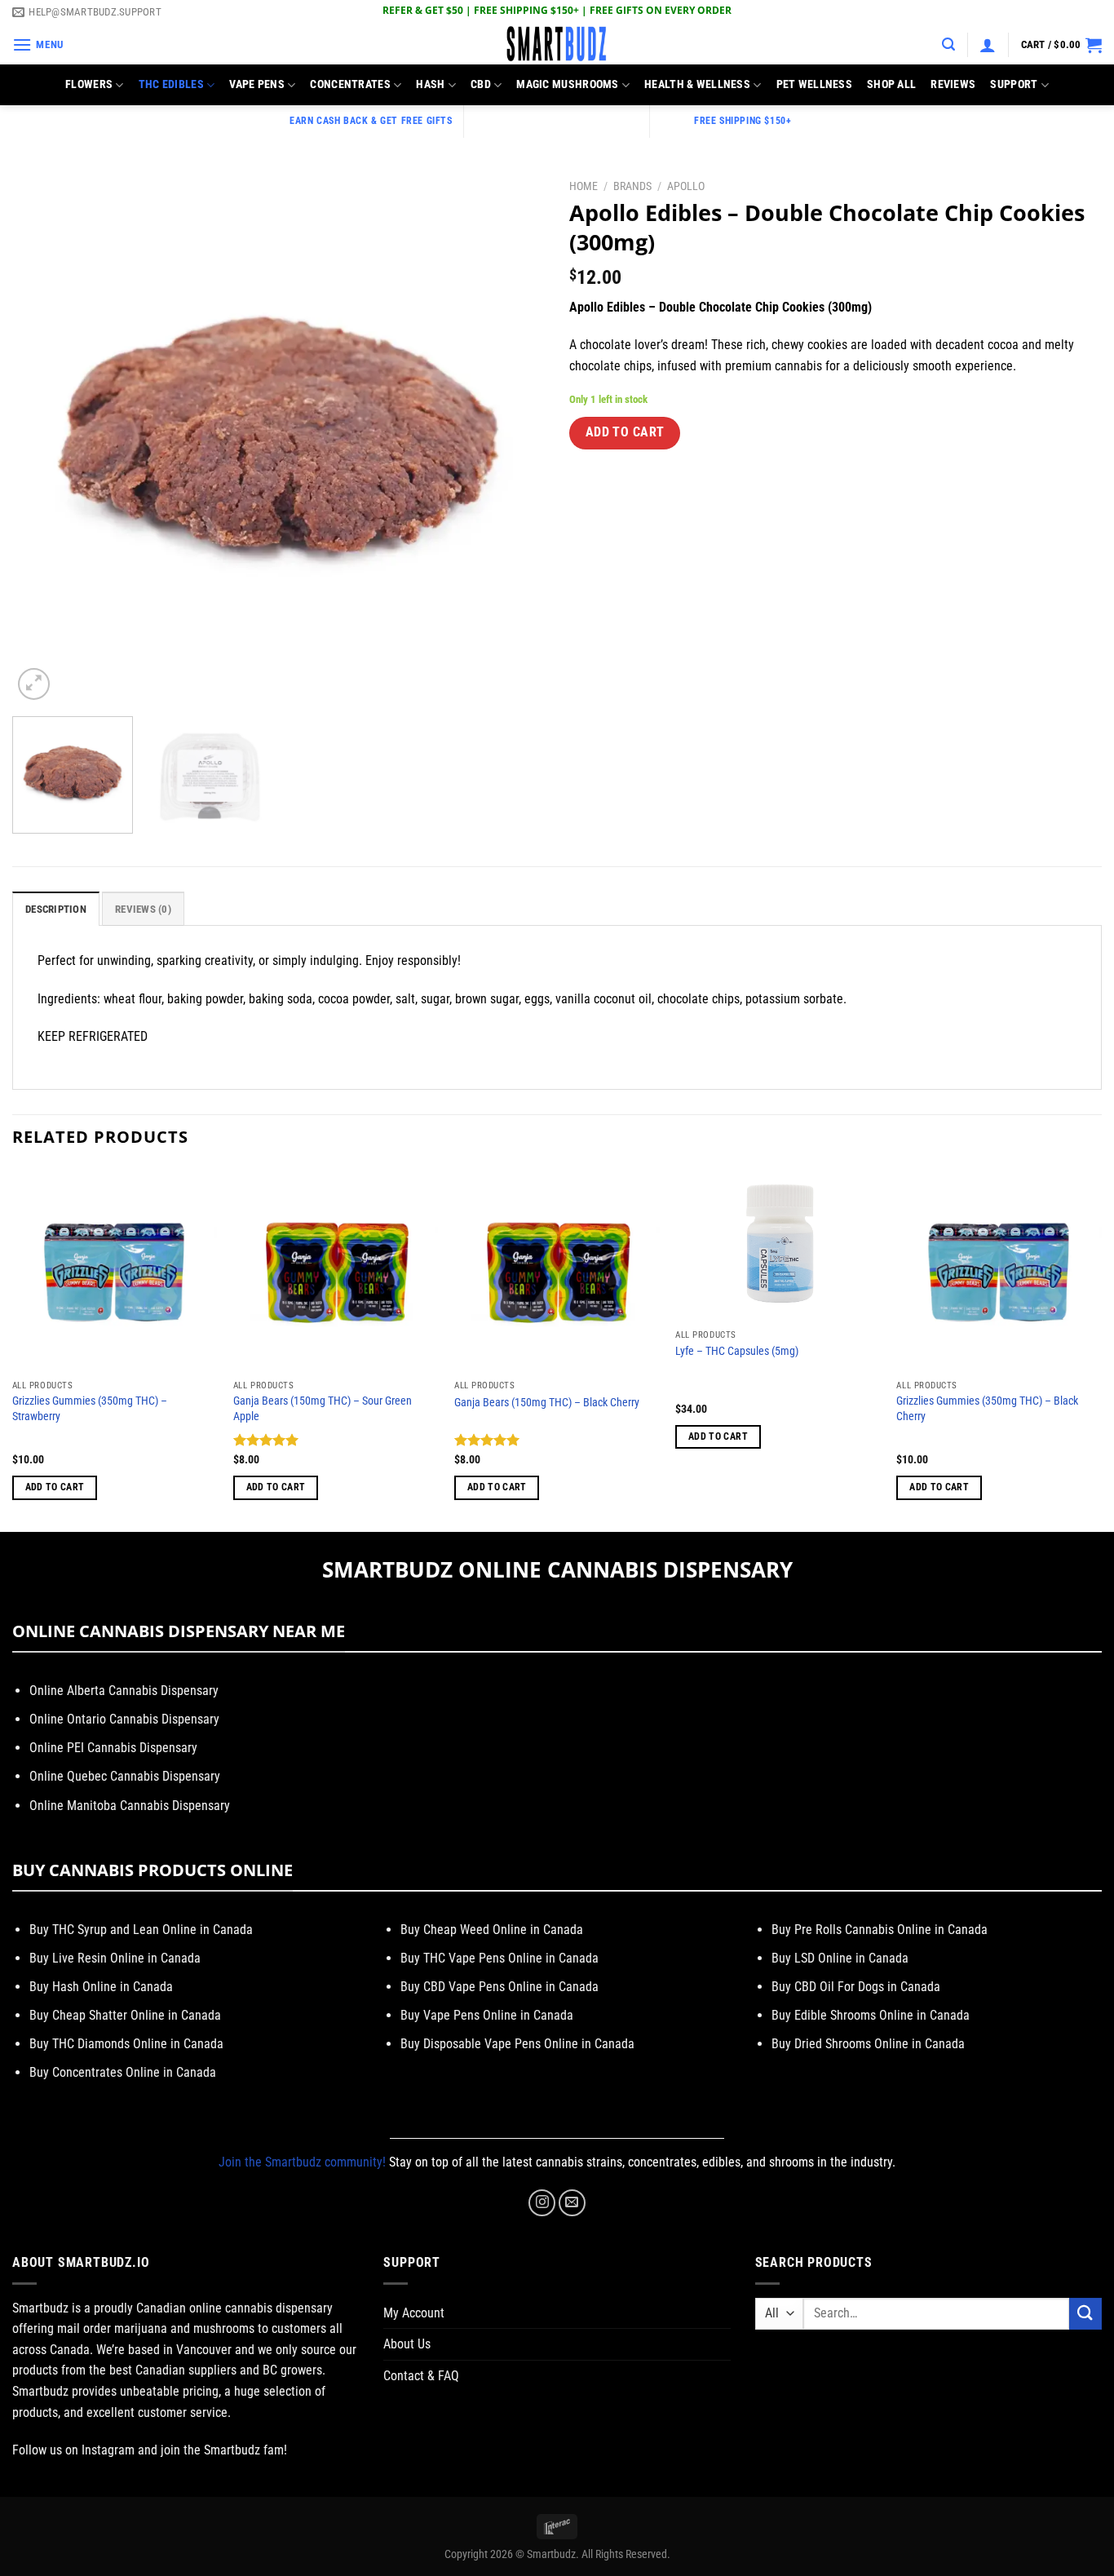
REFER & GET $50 (423, 10)
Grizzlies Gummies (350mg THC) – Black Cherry (987, 1409)
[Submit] (1085, 2314)
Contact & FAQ (421, 2376)
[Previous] (43, 438)
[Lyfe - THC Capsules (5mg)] (778, 1244)
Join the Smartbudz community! (302, 2162)
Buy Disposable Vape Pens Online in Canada (517, 2044)
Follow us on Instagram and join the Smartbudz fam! (150, 2450)
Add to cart (625, 432)
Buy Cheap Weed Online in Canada (492, 1930)
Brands (632, 186)
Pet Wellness (814, 84)
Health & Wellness (697, 84)
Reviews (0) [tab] (143, 909)
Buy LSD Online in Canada (840, 1958)
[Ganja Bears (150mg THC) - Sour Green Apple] (336, 1270)
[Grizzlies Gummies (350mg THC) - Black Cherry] (999, 1270)
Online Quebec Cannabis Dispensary (125, 1776)
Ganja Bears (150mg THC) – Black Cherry (547, 1403)
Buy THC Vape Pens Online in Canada (500, 1958)
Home (584, 186)
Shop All (891, 84)
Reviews (953, 84)
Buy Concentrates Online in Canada (123, 2072)
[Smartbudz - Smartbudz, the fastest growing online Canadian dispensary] (557, 44)
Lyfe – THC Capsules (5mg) (737, 1351)
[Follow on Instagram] (542, 2203)
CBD (481, 84)
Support (1014, 84)
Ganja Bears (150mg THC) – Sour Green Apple (323, 1409)
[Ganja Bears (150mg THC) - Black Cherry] (557, 1270)
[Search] (948, 44)
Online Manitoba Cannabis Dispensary (130, 1806)
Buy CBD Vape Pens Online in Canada (500, 1987)
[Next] (514, 438)
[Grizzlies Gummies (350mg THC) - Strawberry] (115, 1270)
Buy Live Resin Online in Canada (115, 1958)
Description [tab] (56, 909)
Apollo (686, 186)
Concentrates (350, 84)
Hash (430, 84)
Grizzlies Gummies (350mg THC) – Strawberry (90, 1409)
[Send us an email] (572, 2203)
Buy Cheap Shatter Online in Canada (125, 2015)
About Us (407, 2344)
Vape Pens (257, 84)
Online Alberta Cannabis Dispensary (124, 1691)
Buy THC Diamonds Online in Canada (126, 2044)
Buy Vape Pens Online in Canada (487, 2015)
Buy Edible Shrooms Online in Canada (871, 2015)
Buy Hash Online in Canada (101, 1987)
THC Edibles (171, 84)
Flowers (89, 84)
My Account (414, 2313)
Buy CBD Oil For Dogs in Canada (856, 1987)
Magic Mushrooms (567, 84)
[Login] (988, 45)
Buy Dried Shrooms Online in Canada (868, 2044)
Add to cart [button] (55, 1487)
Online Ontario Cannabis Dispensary (124, 1719)
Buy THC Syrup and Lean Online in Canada (141, 1930)
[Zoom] (34, 684)
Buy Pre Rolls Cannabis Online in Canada (880, 1930)
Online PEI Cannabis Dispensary (113, 1748)
